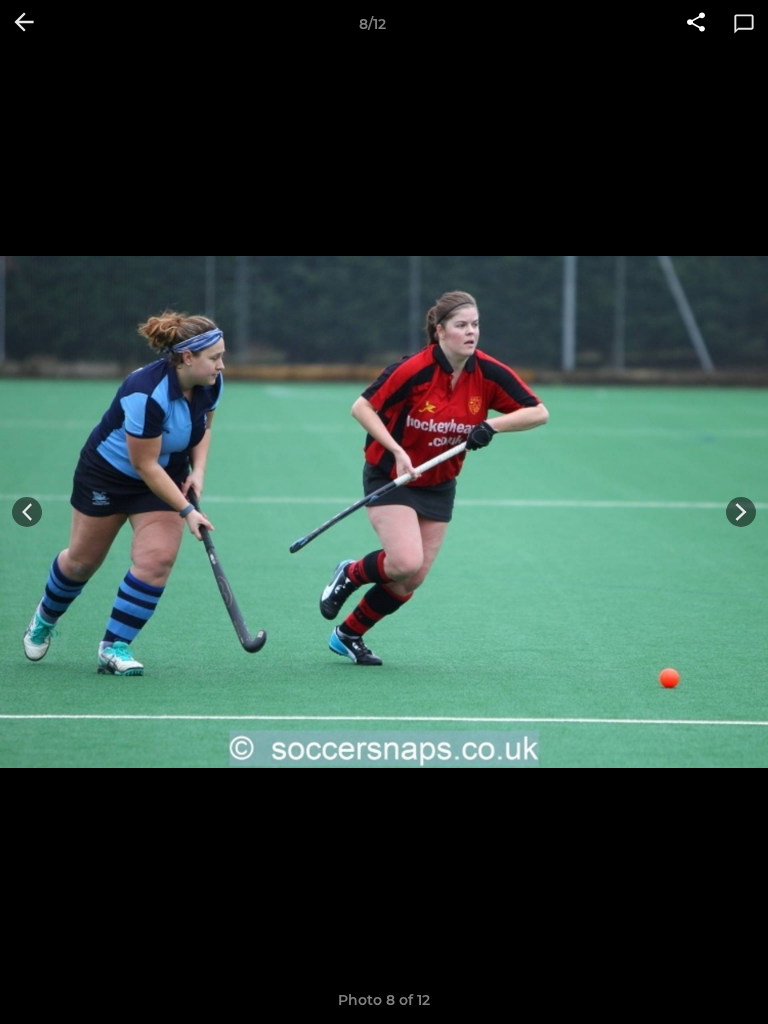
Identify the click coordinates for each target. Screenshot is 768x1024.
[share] (696, 24)
